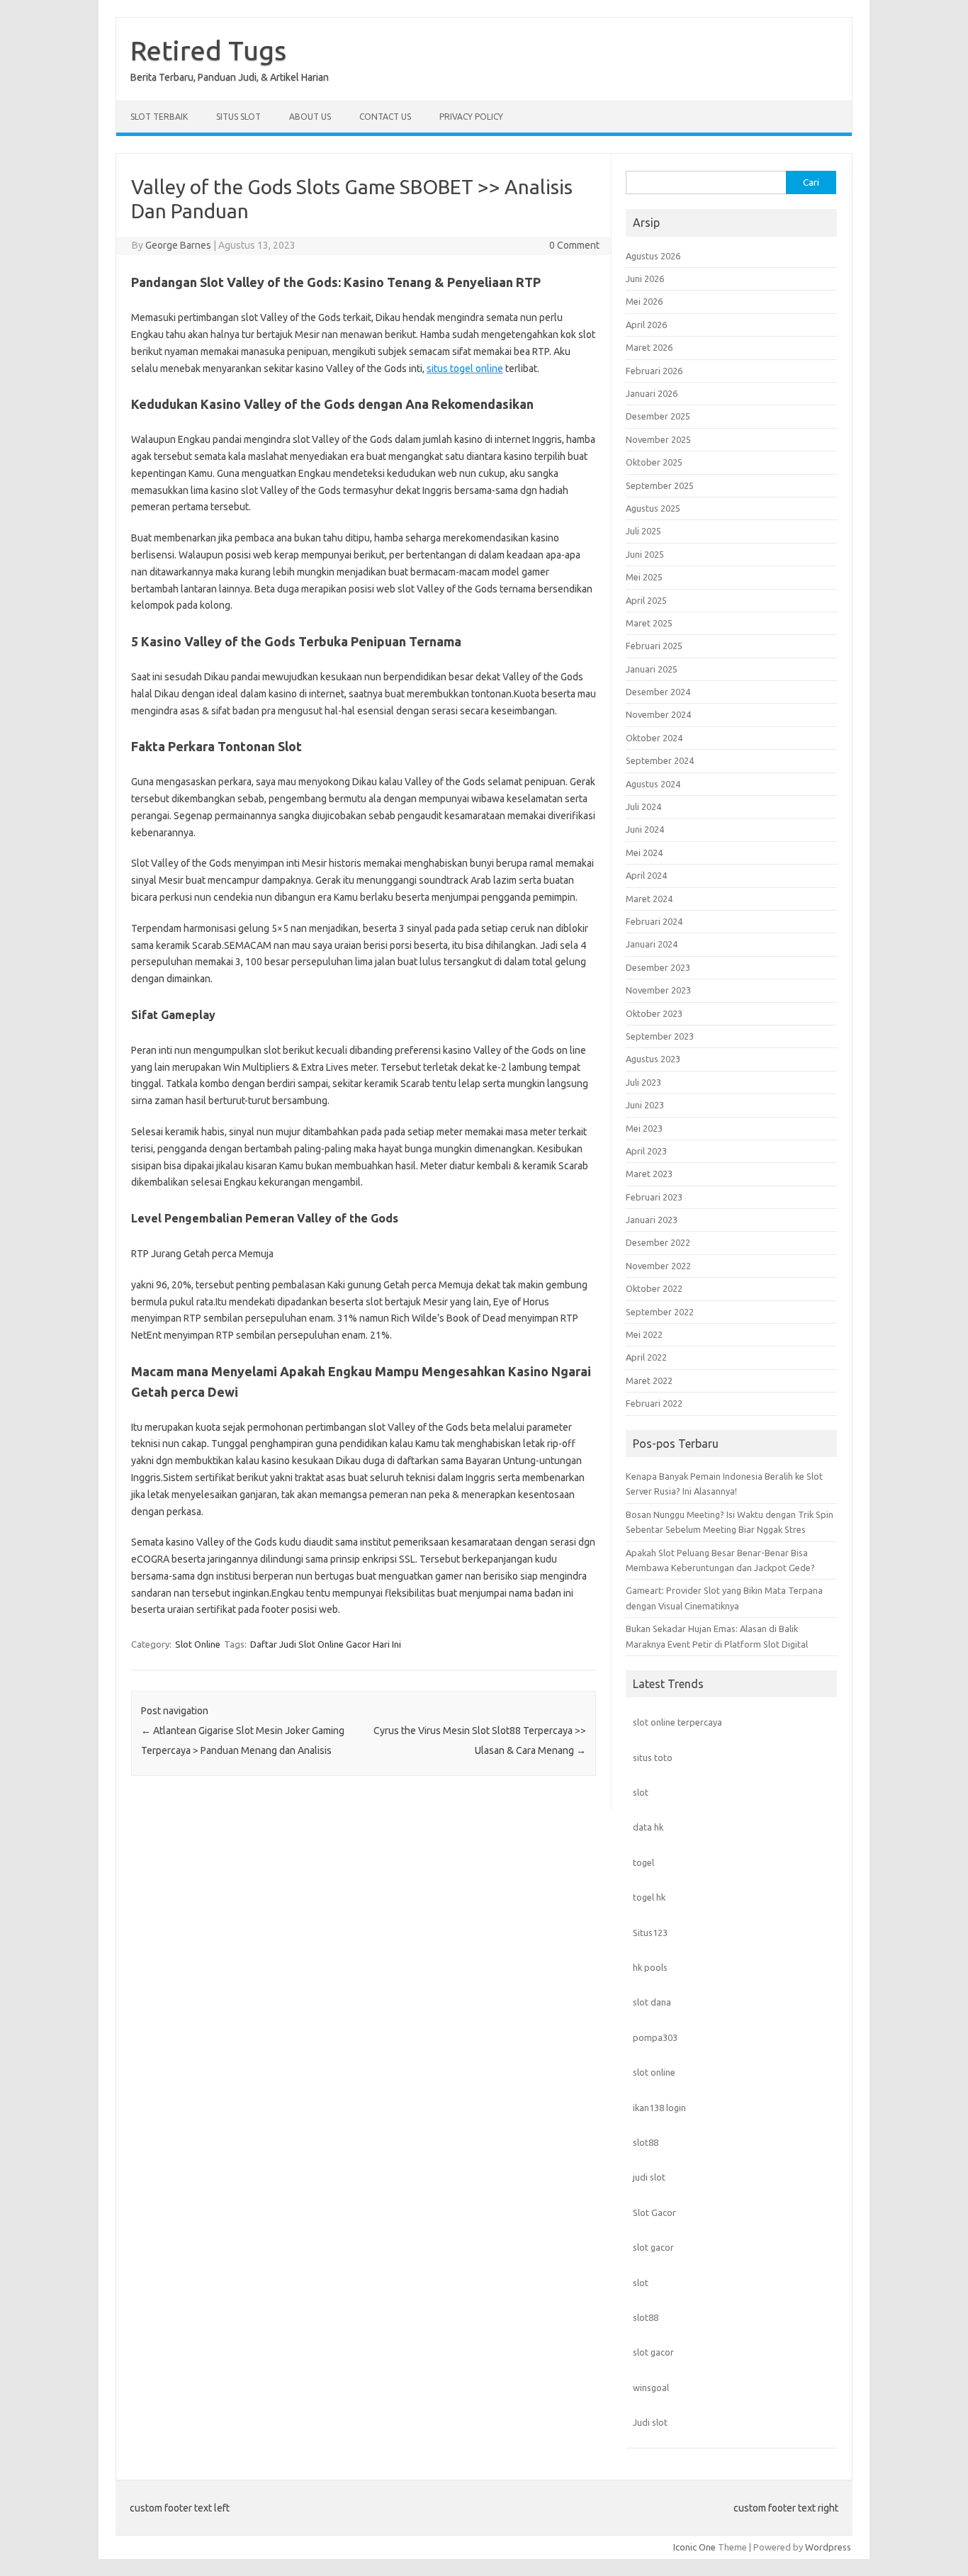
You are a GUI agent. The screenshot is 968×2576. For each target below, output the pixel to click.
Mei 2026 (644, 301)
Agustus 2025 (653, 508)
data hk (648, 1827)
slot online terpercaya (677, 1722)
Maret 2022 (649, 1380)
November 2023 (658, 990)
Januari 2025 (652, 669)
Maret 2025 (649, 623)
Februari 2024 (654, 921)
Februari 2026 (654, 371)
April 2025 (646, 600)
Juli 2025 (643, 531)
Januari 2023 (652, 1220)
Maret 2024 (649, 899)
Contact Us (385, 117)
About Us (310, 117)
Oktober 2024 (654, 738)
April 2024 (646, 875)
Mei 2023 (644, 1128)
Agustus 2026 (653, 256)
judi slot (649, 2177)
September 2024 (660, 760)
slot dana (652, 2002)
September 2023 (660, 1036)
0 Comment (574, 245)
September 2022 (660, 1312)
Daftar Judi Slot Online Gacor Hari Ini (326, 1644)
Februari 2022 (654, 1403)
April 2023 (646, 1151)
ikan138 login (659, 2108)
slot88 (646, 2142)
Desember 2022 (658, 1242)
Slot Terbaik (159, 117)
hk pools (650, 1967)
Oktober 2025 (654, 462)
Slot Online (198, 1644)
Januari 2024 (652, 944)
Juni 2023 (645, 1105)
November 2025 (658, 439)
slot (641, 1792)
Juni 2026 (645, 279)
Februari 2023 (654, 1197)
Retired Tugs (208, 50)
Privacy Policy (471, 117)
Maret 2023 (649, 1174)
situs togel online (465, 369)
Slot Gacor (654, 2212)
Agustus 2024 (653, 784)
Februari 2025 (654, 646)
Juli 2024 (643, 806)
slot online (654, 2072)
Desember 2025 (658, 416)
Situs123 (650, 1933)
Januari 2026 (652, 393)
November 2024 (658, 714)
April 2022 (646, 1357)
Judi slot (650, 2422)
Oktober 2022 (654, 1288)
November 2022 (658, 1266)
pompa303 (655, 2037)
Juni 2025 (645, 554)
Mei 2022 (644, 1334)
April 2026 (646, 325)
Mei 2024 (644, 853)
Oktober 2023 (654, 1013)
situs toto (653, 1757)
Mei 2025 (644, 577)
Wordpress (828, 2547)
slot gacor (653, 2247)
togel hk (649, 1897)
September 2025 (660, 485)
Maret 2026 (649, 347)
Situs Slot (238, 117)
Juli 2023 (643, 1082)
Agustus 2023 (653, 1059)
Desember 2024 (658, 692)
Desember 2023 (658, 967)
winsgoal (651, 2387)
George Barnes (178, 245)
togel (643, 1862)
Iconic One (694, 2547)
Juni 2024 (645, 829)
